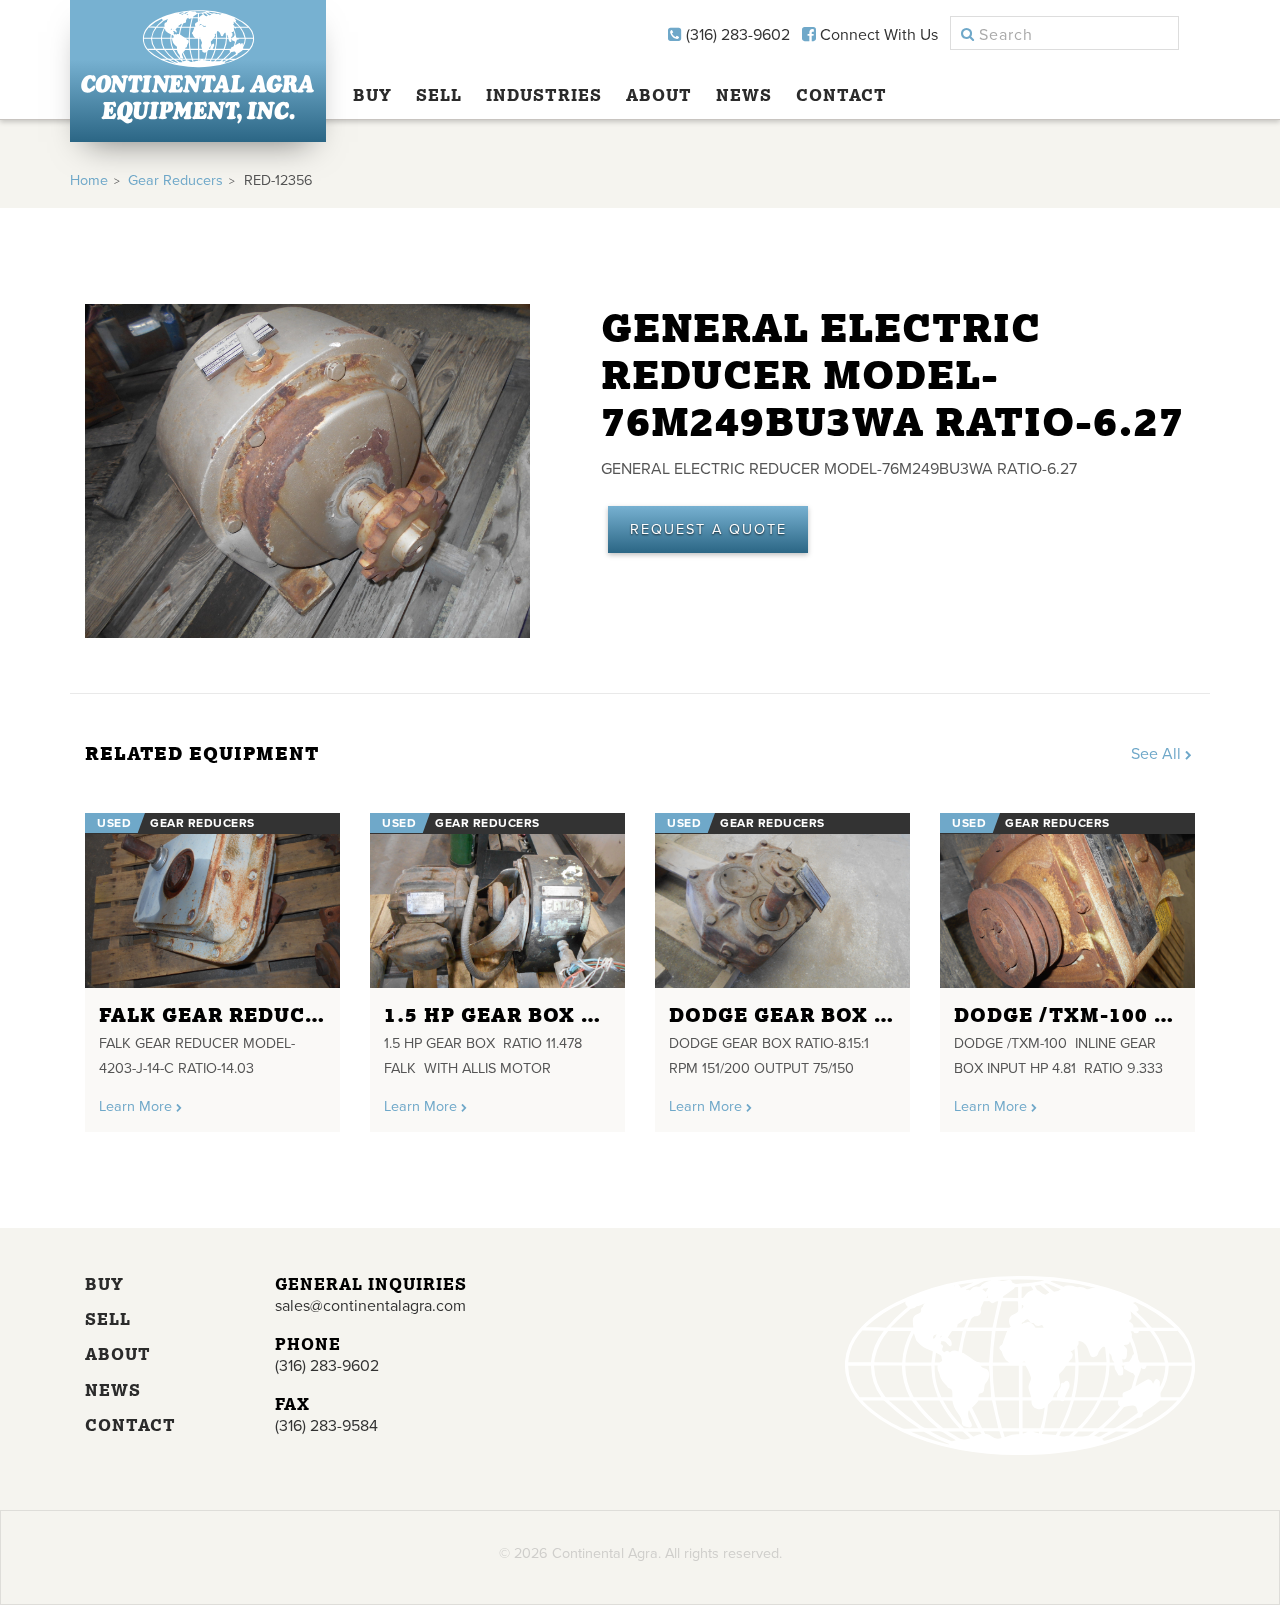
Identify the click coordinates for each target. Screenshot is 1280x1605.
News (744, 95)
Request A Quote (708, 529)
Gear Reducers (175, 180)
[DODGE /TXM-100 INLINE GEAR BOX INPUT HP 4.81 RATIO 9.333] (1067, 900)
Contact (841, 95)
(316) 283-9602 (736, 35)
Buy (372, 95)
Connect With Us (877, 35)
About (659, 95)
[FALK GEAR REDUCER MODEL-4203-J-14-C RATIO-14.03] (212, 900)
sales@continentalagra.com (370, 1306)
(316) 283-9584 (326, 1426)
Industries (544, 95)
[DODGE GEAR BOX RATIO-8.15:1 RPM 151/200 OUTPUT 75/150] (782, 900)
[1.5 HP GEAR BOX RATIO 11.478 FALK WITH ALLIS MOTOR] (497, 900)
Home (89, 180)
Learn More (137, 1106)
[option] (212, 964)
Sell (439, 95)
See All (1158, 754)
